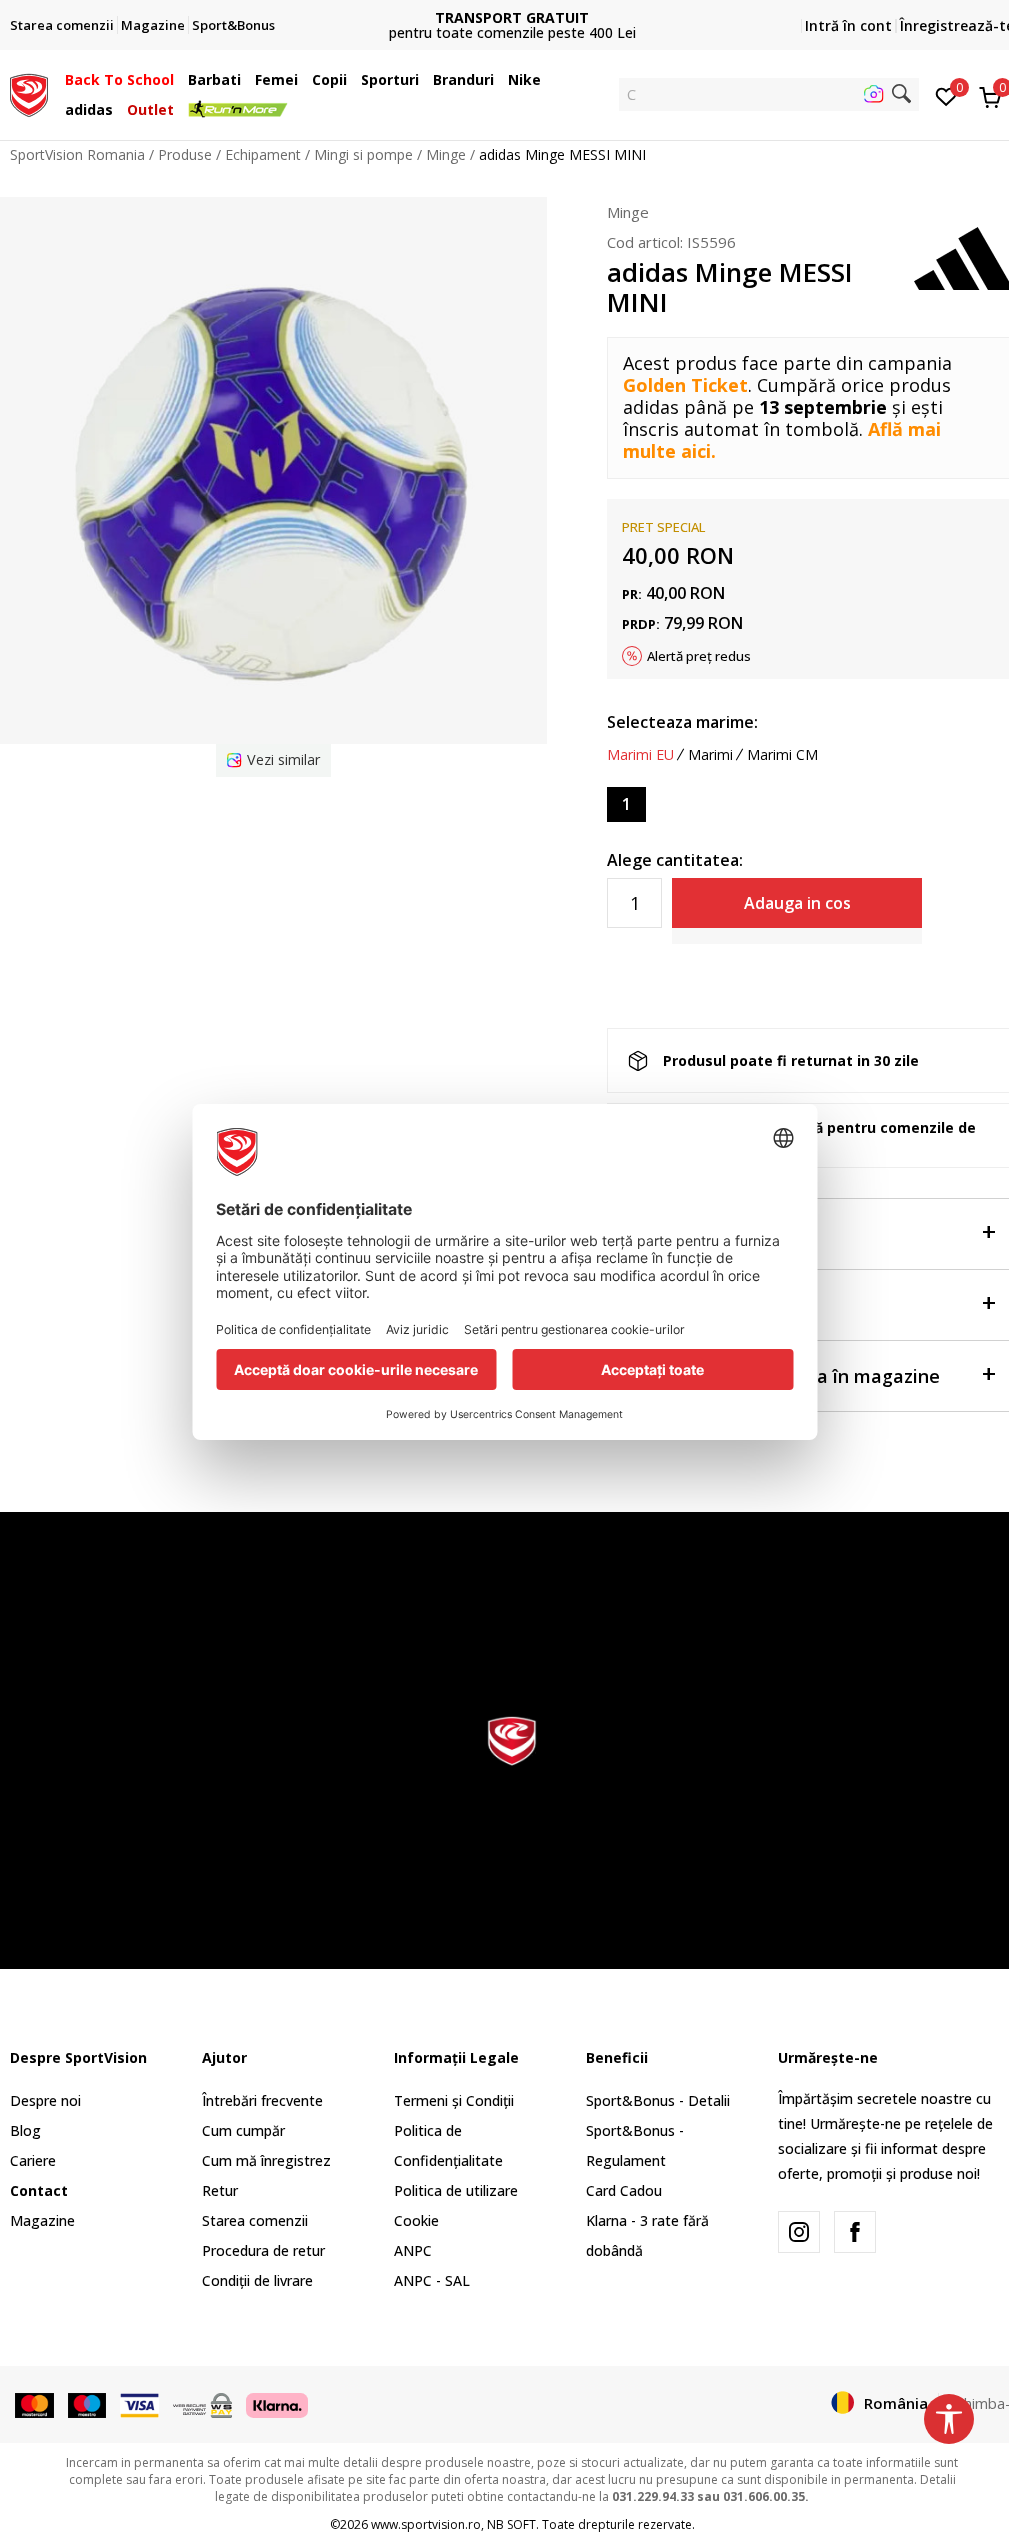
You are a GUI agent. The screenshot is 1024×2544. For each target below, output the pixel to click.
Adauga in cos (797, 903)
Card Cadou (624, 2190)
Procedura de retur (263, 2250)
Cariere (33, 2160)
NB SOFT (511, 2524)
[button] (179, 80)
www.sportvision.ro (426, 2524)
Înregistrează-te (957, 25)
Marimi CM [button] (782, 755)
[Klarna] (277, 2404)
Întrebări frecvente (262, 2100)
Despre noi (45, 2100)
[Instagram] (799, 2232)
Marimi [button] (710, 755)
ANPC (413, 2250)
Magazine (42, 2220)
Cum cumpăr (243, 2130)
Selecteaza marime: (682, 722)
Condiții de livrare (257, 2280)
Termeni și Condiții (454, 2100)
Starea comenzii (255, 2220)
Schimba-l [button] (981, 2403)
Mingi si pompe (363, 154)
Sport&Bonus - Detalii (658, 2100)
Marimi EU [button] (640, 755)
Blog (25, 2130)
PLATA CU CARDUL (512, 9)
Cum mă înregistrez (266, 2160)
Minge (446, 154)
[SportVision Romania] (29, 93)
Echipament (263, 154)
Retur (220, 2190)
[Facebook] (855, 2232)
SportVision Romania (77, 154)
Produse (185, 154)
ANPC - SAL (432, 2280)
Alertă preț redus (699, 656)
